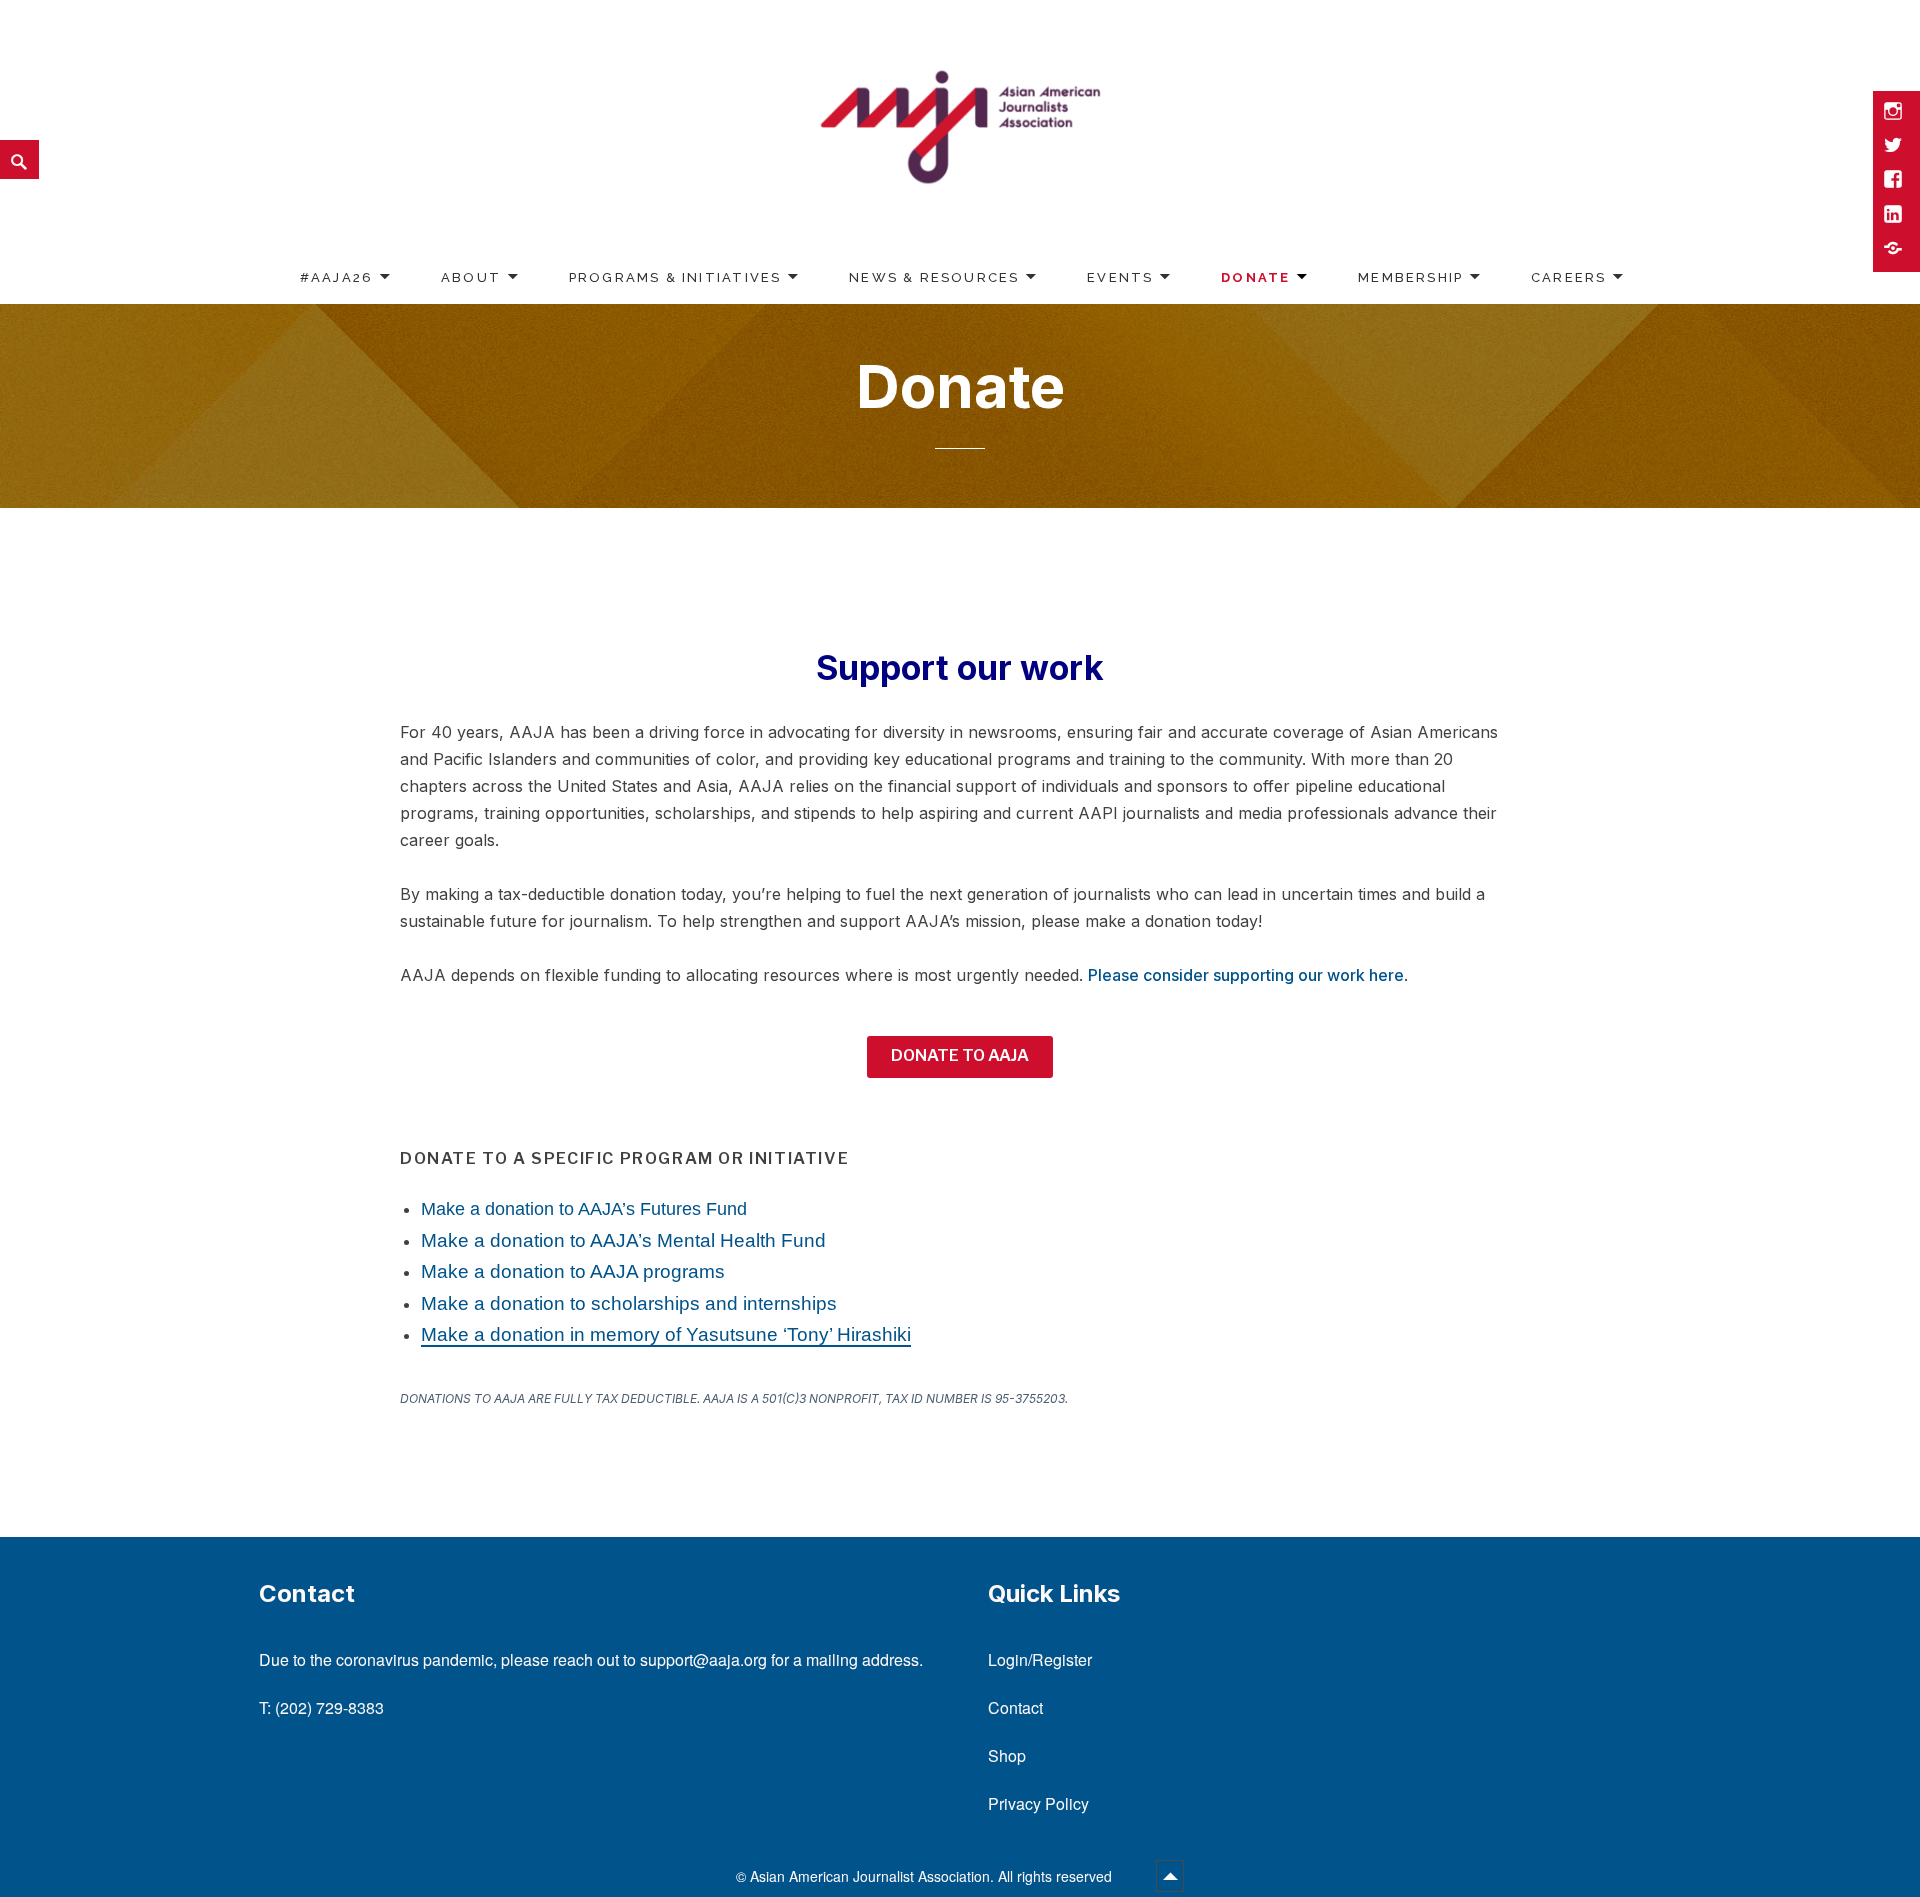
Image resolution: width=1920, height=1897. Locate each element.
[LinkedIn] (1895, 216)
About (471, 277)
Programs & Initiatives (675, 277)
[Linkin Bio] (1895, 250)
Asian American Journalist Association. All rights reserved (933, 1876)
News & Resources (934, 277)
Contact (1015, 1707)
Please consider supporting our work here (1246, 975)
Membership (1410, 277)
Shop (1007, 1755)
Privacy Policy (1038, 1803)
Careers (1568, 277)
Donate (1255, 277)
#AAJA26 (336, 277)
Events (1120, 277)
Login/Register (1040, 1659)
